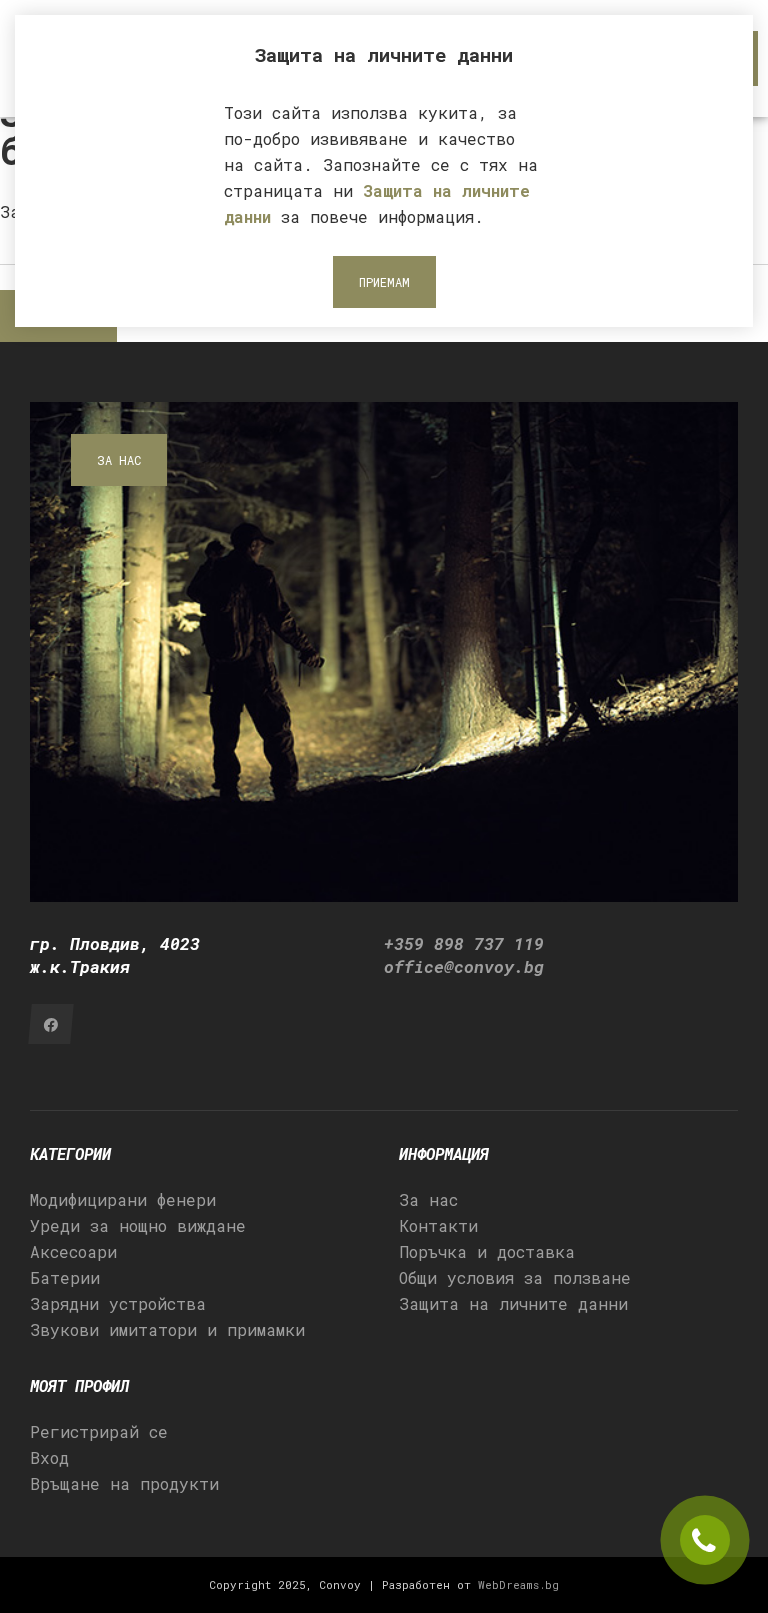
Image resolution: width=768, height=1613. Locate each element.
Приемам (384, 282)
